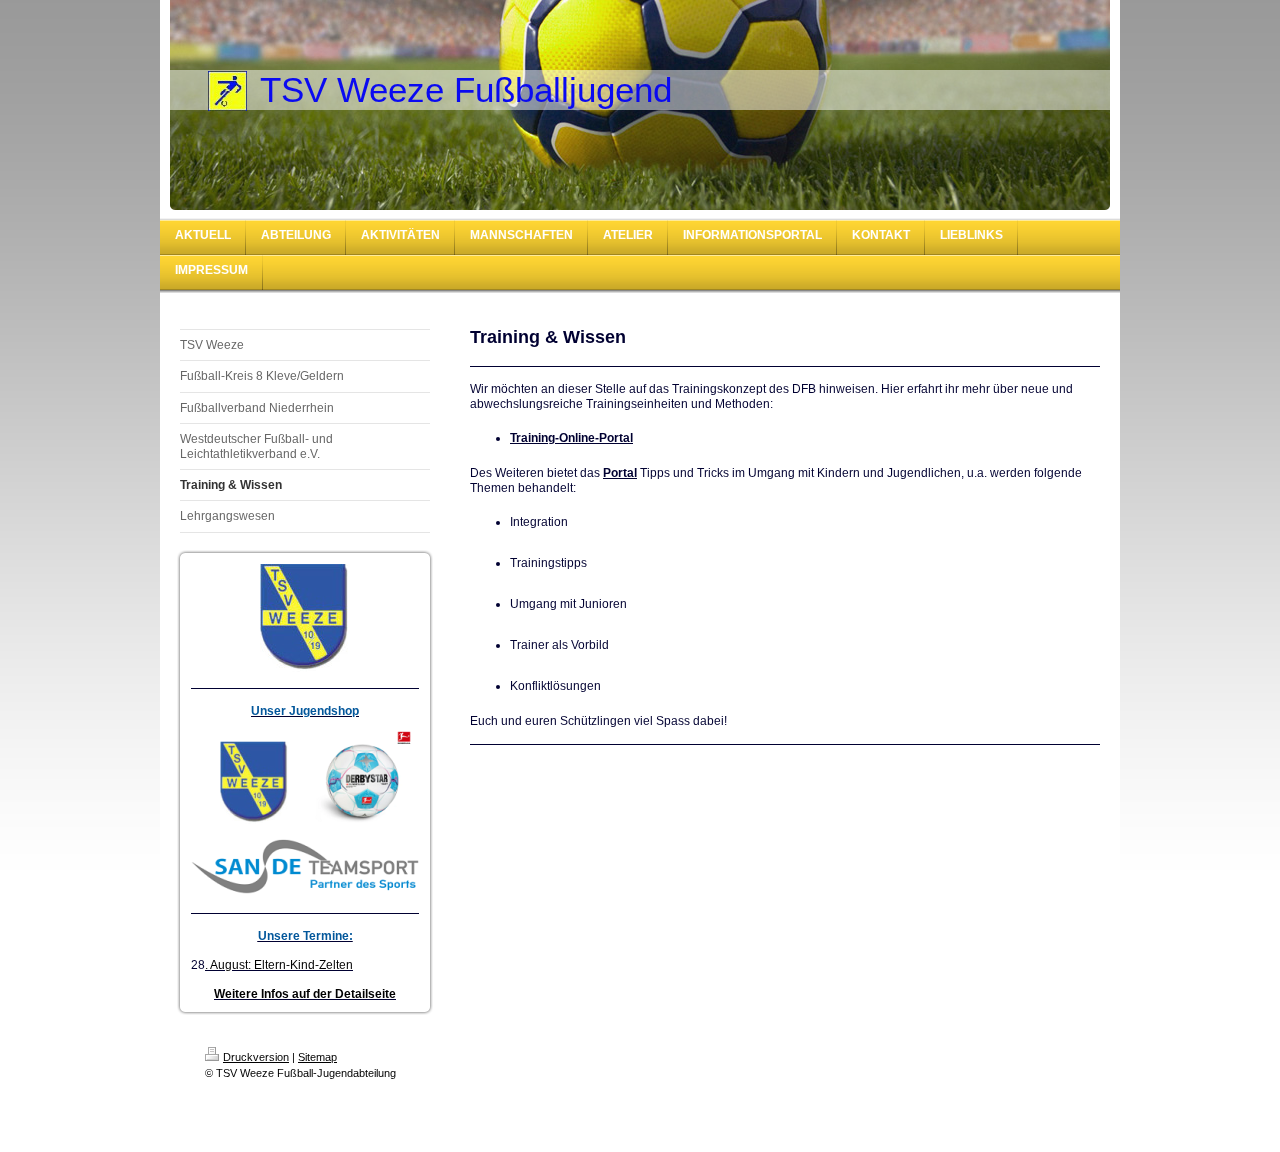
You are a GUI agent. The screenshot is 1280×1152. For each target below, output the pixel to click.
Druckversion (256, 1057)
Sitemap (317, 1057)
